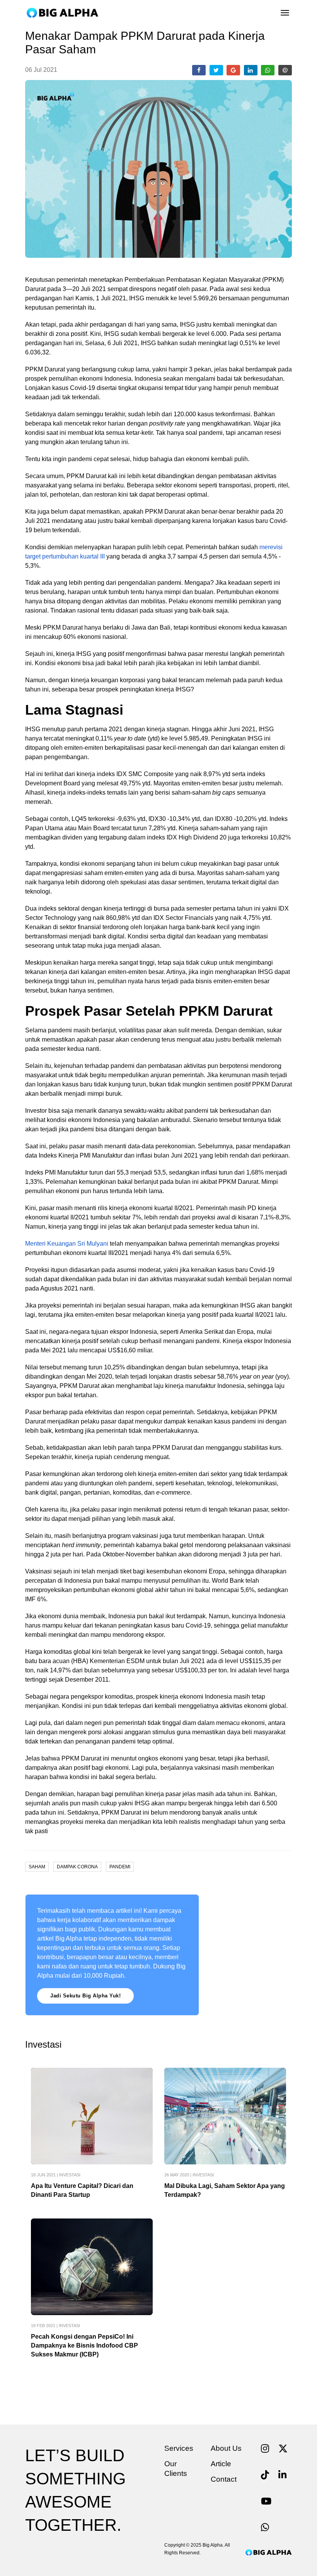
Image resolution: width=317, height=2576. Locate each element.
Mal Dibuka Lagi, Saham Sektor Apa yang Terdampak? (225, 2190)
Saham (37, 1867)
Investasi (70, 2175)
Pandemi (120, 1867)
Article (221, 2464)
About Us (226, 2448)
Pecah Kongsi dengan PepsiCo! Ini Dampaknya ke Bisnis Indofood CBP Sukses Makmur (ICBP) (84, 2345)
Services (179, 2448)
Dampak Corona (77, 1867)
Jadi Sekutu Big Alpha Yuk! (85, 1996)
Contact (224, 2479)
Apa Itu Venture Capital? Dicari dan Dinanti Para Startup (82, 2190)
